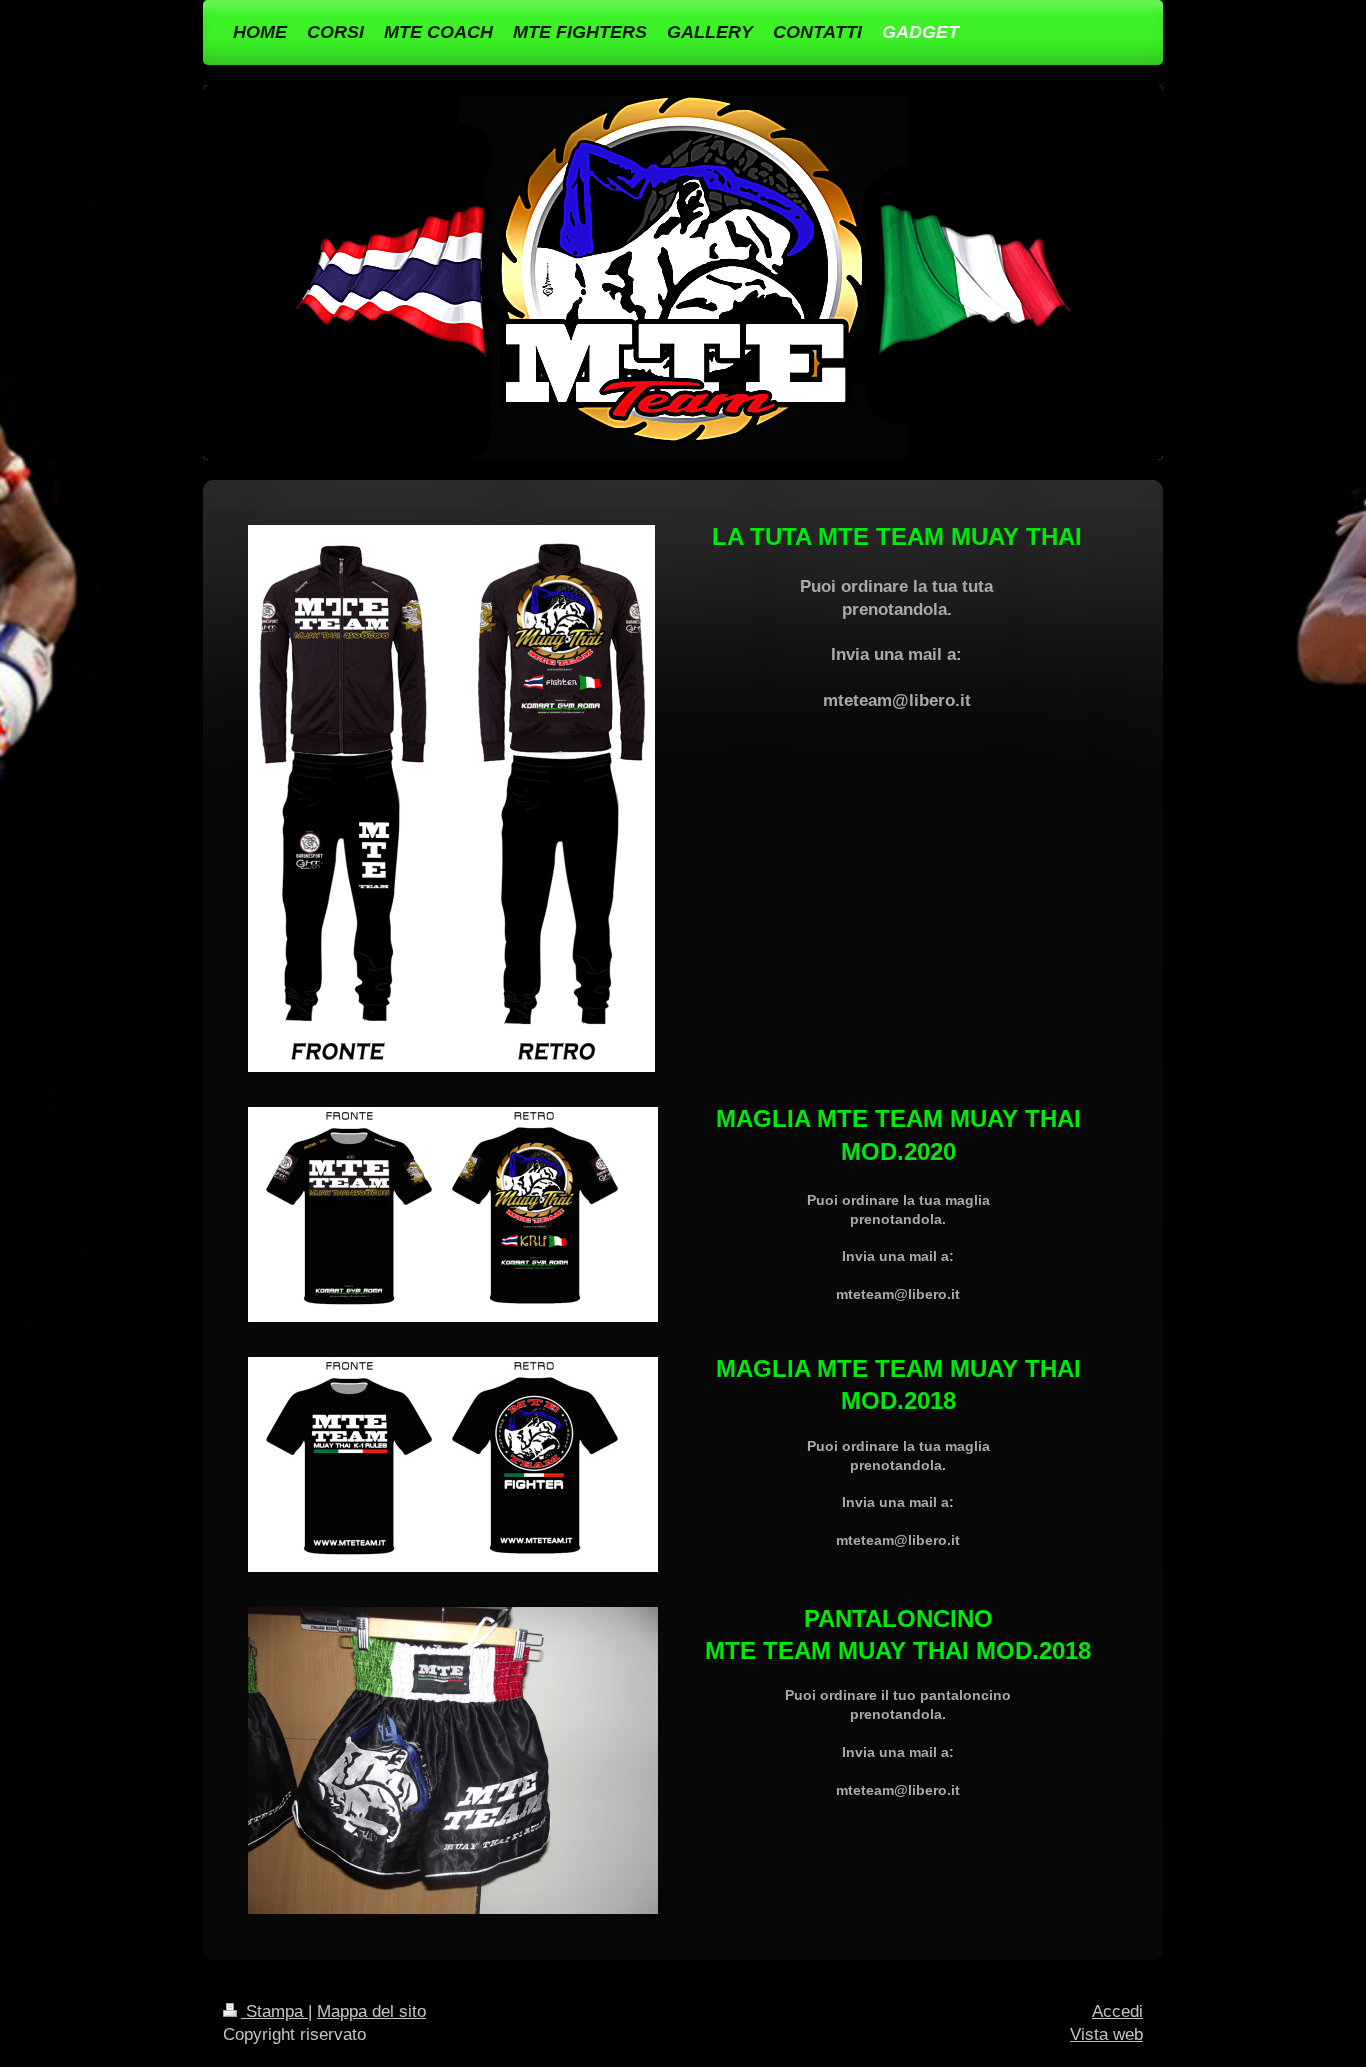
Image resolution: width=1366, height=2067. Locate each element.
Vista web (1106, 2034)
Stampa (274, 2011)
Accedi (1117, 2011)
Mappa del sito (371, 2011)
